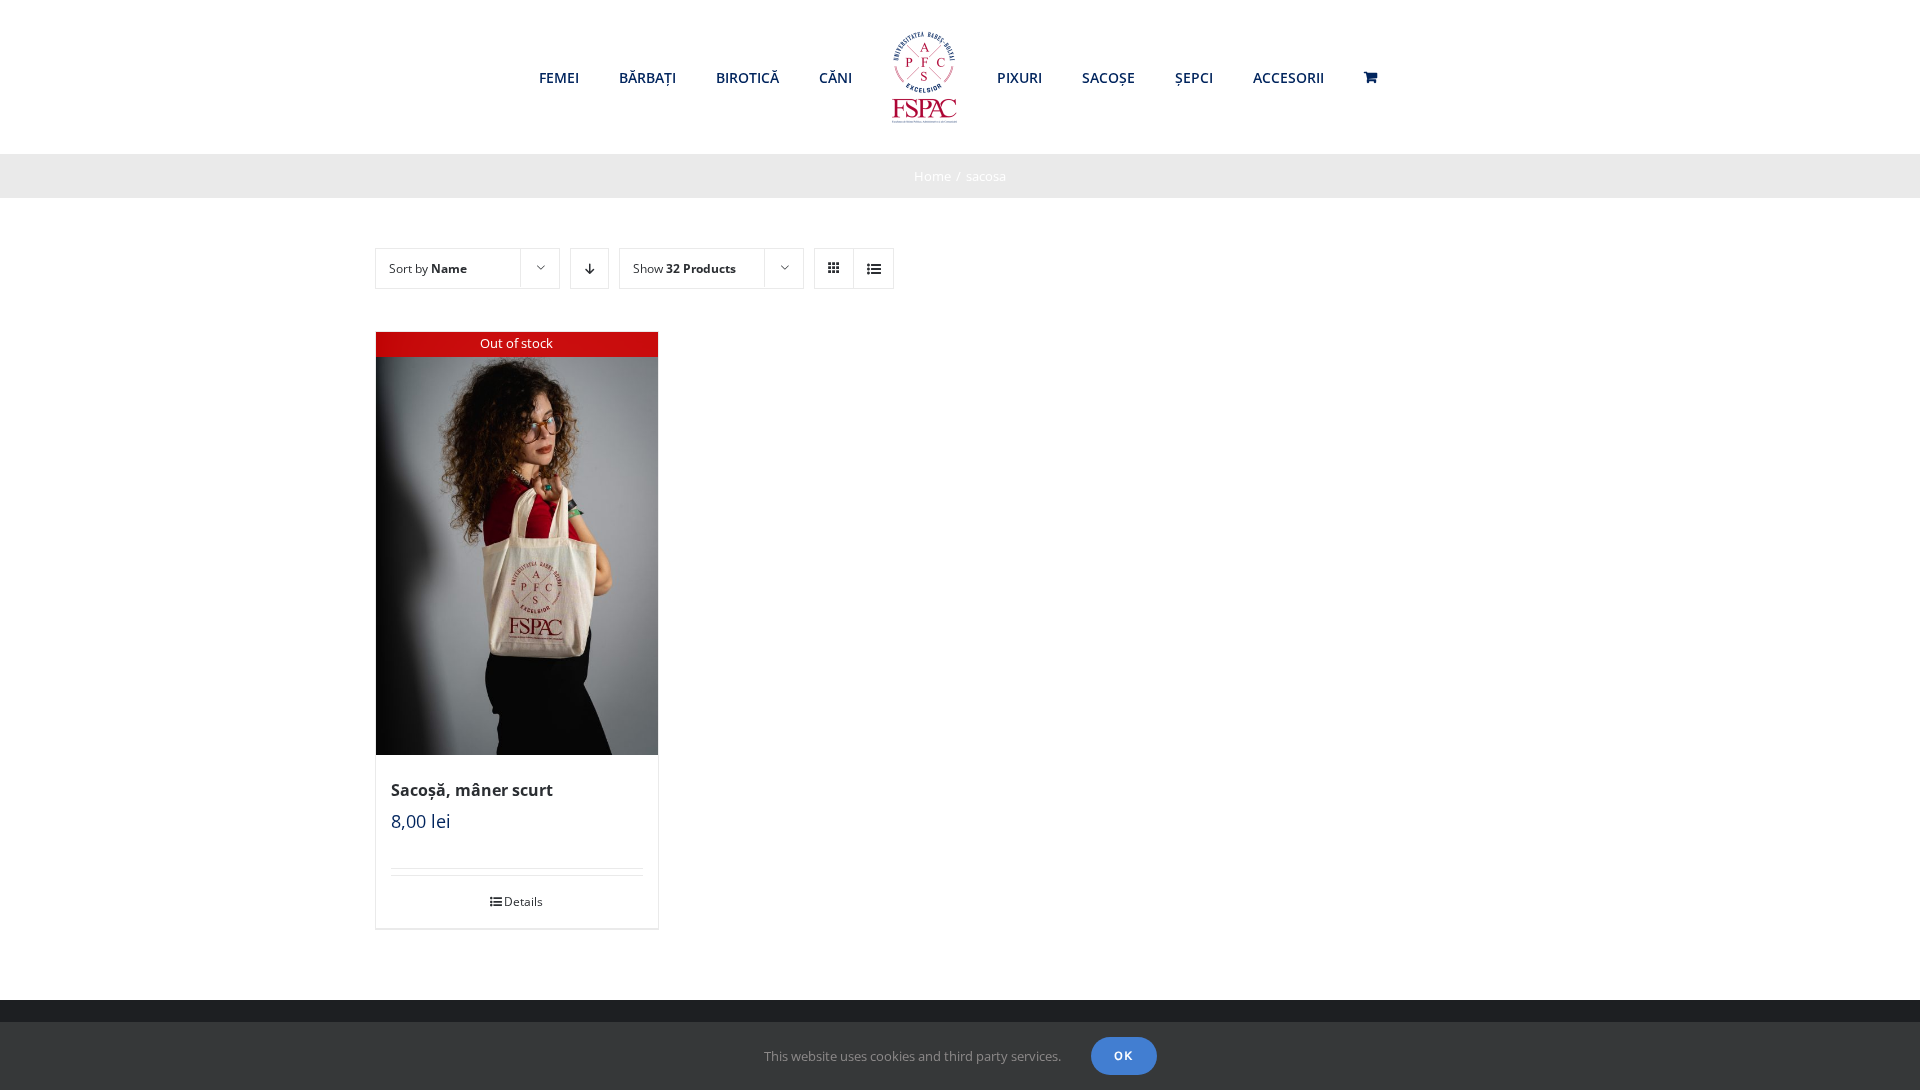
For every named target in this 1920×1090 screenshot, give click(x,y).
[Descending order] (589, 268)
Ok (1124, 1055)
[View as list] (873, 268)
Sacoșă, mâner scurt (472, 790)
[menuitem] (559, 77)
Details (523, 901)
